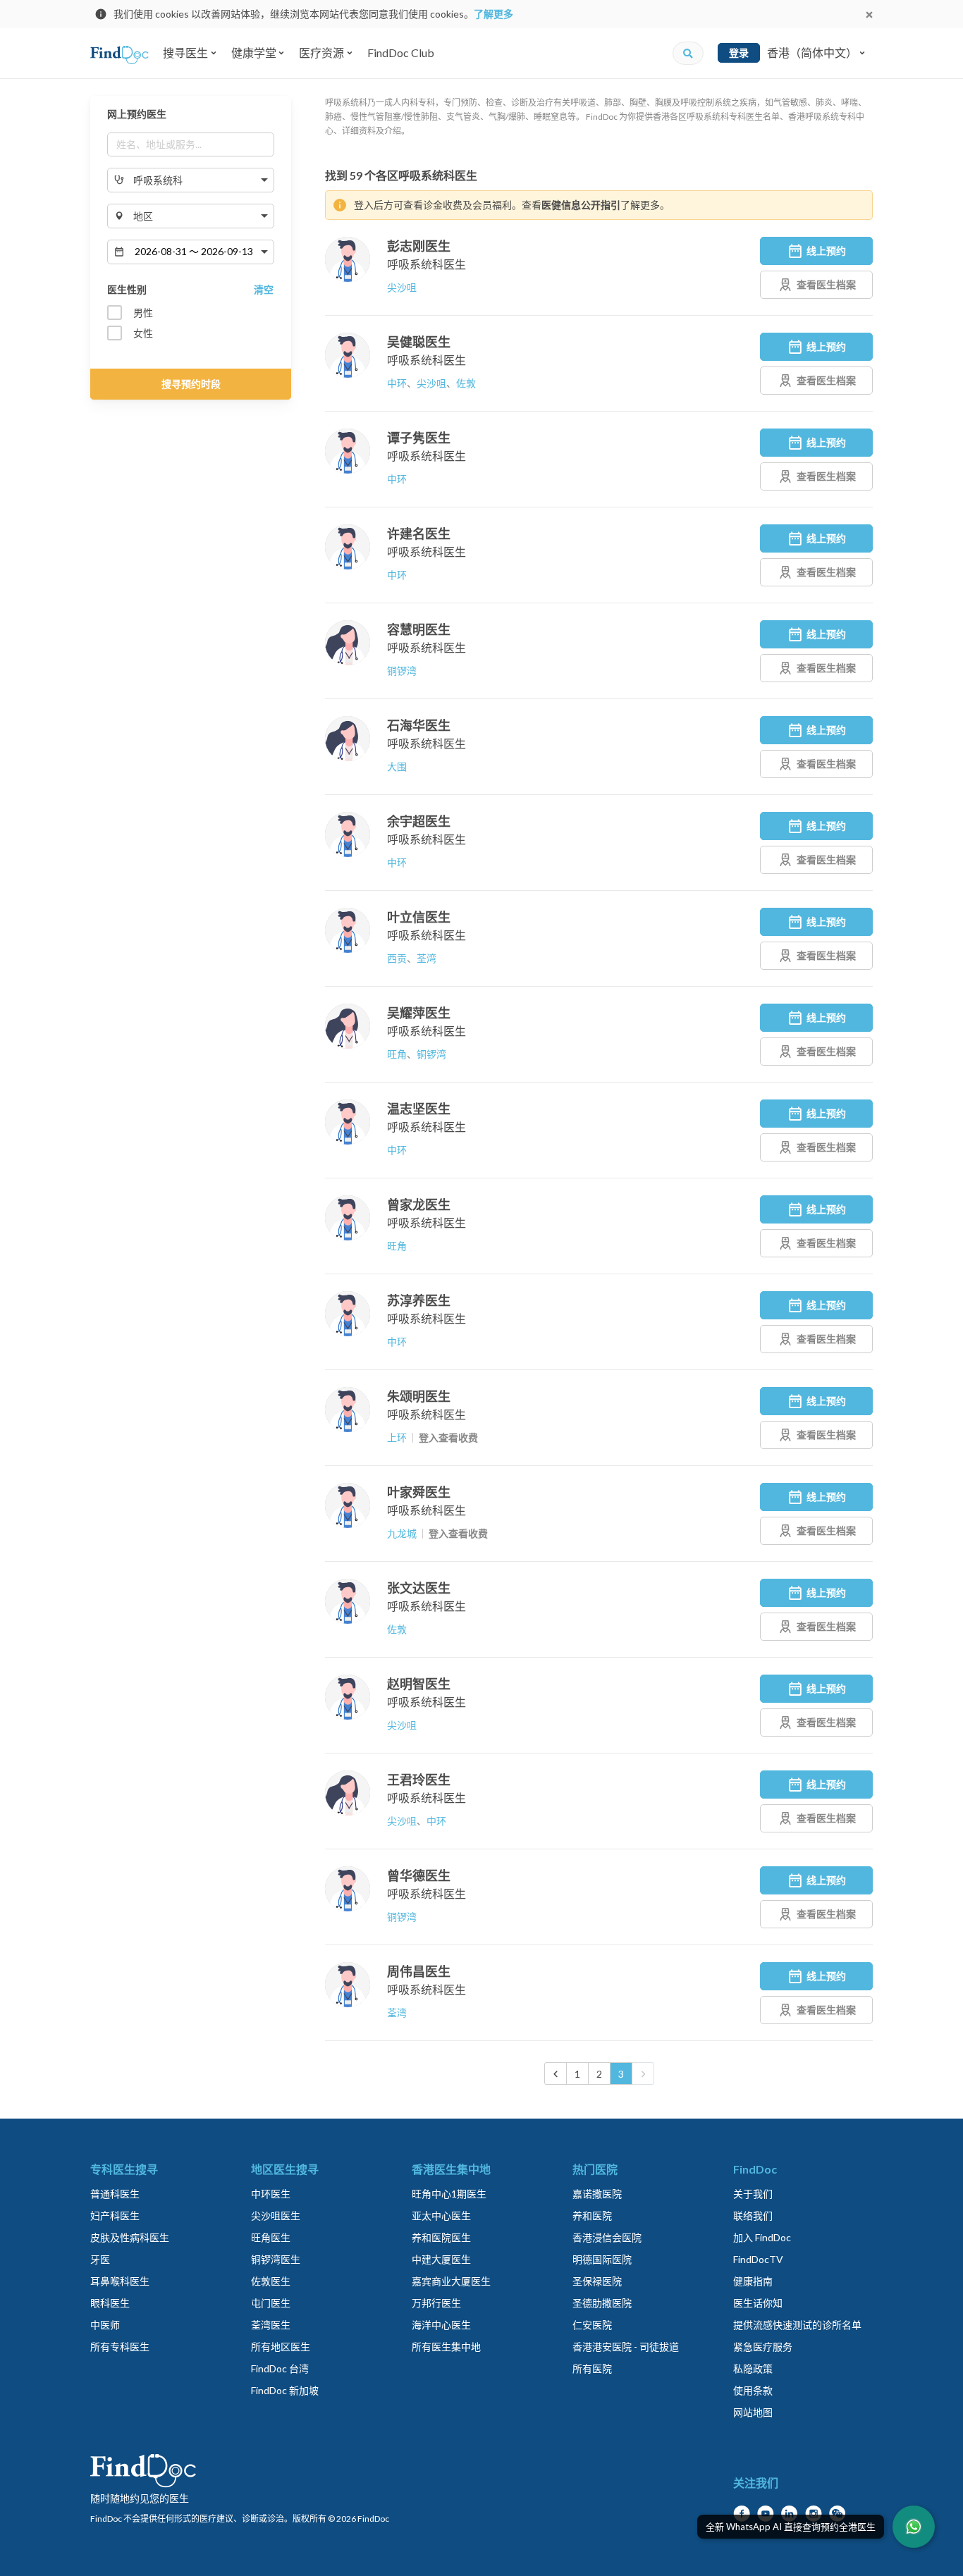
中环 (397, 383)
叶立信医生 (419, 917)
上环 (397, 1437)
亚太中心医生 (441, 2216)
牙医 (100, 2259)
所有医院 (592, 2368)
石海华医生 (419, 725)
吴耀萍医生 (419, 1013)
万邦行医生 (436, 2303)
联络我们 (753, 2216)
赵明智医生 (419, 1684)
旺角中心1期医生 (449, 2194)
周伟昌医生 (419, 1971)
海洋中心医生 (441, 2325)
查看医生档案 (826, 284)
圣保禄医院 (597, 2281)
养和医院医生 (441, 2237)
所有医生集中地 (446, 2347)
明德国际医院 (602, 2259)
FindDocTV (758, 2259)
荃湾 (427, 958)
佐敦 (466, 383)
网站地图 (753, 2412)
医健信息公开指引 (581, 205)
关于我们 (753, 2194)
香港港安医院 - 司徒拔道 (626, 2347)
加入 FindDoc (762, 2237)
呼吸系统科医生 (427, 264)
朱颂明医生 (419, 1396)
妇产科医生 (115, 2216)
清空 (264, 289)
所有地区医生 (281, 2347)
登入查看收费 (448, 1437)
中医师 (105, 2325)
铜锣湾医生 (276, 2259)
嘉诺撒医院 (597, 2194)
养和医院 (592, 2216)
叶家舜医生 (419, 1492)
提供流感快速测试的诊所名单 (797, 2325)
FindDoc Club (401, 53)
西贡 (397, 958)
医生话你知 (758, 2303)
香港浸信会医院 (607, 2237)
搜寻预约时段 (191, 384)
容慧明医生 (419, 629)
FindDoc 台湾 (280, 2368)
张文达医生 (419, 1588)
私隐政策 (753, 2368)
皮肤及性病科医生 (130, 2237)
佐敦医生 (271, 2281)
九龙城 (402, 1533)
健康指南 (753, 2281)
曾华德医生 (419, 1875)
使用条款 (753, 2390)
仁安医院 (592, 2325)
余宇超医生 (419, 821)
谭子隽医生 (419, 438)
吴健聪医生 (419, 342)
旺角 (397, 1054)
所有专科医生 (120, 2347)
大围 (397, 766)
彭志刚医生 (419, 246)
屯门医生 (271, 2303)
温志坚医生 (419, 1109)
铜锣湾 (402, 671)
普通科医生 (115, 2194)
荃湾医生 (271, 2325)
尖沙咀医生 (276, 2216)
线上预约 (826, 251)
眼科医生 (110, 2303)
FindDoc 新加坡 (285, 2390)
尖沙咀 (402, 287)
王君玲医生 (419, 1780)
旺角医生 (271, 2237)
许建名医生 (419, 534)
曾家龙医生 (419, 1204)
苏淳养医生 (419, 1300)
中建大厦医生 (441, 2259)
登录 (739, 53)
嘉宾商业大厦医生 (451, 2281)
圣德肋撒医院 (602, 2303)
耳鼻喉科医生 (120, 2281)
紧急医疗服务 (763, 2347)
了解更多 (493, 14)
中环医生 (271, 2194)
